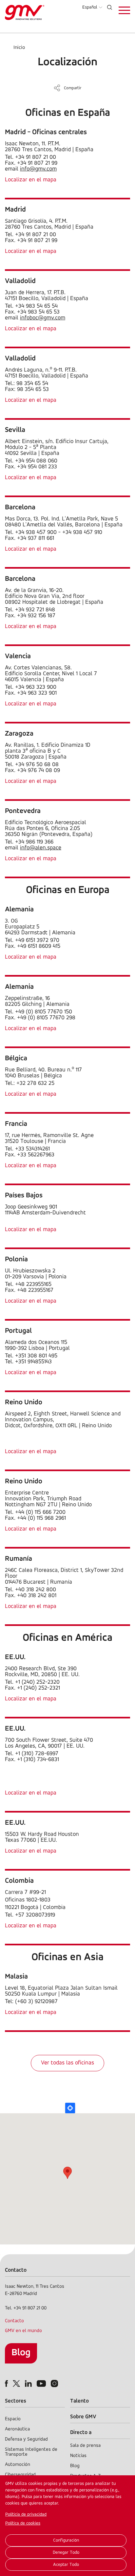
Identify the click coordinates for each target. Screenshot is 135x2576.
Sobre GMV (83, 2417)
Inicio (19, 48)
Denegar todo (66, 2553)
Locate (70, 2108)
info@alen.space (41, 848)
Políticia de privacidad (26, 2515)
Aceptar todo (66, 2565)
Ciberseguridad (20, 2475)
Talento (79, 2401)
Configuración (66, 2540)
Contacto (14, 2321)
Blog (21, 2353)
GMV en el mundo (23, 2331)
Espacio (13, 2419)
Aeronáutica (17, 2429)
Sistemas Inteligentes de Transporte (31, 2452)
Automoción (18, 2465)
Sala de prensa (85, 2446)
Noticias (78, 2456)
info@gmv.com (38, 169)
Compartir (73, 88)
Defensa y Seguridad (26, 2439)
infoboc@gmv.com (43, 318)
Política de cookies (23, 2523)
